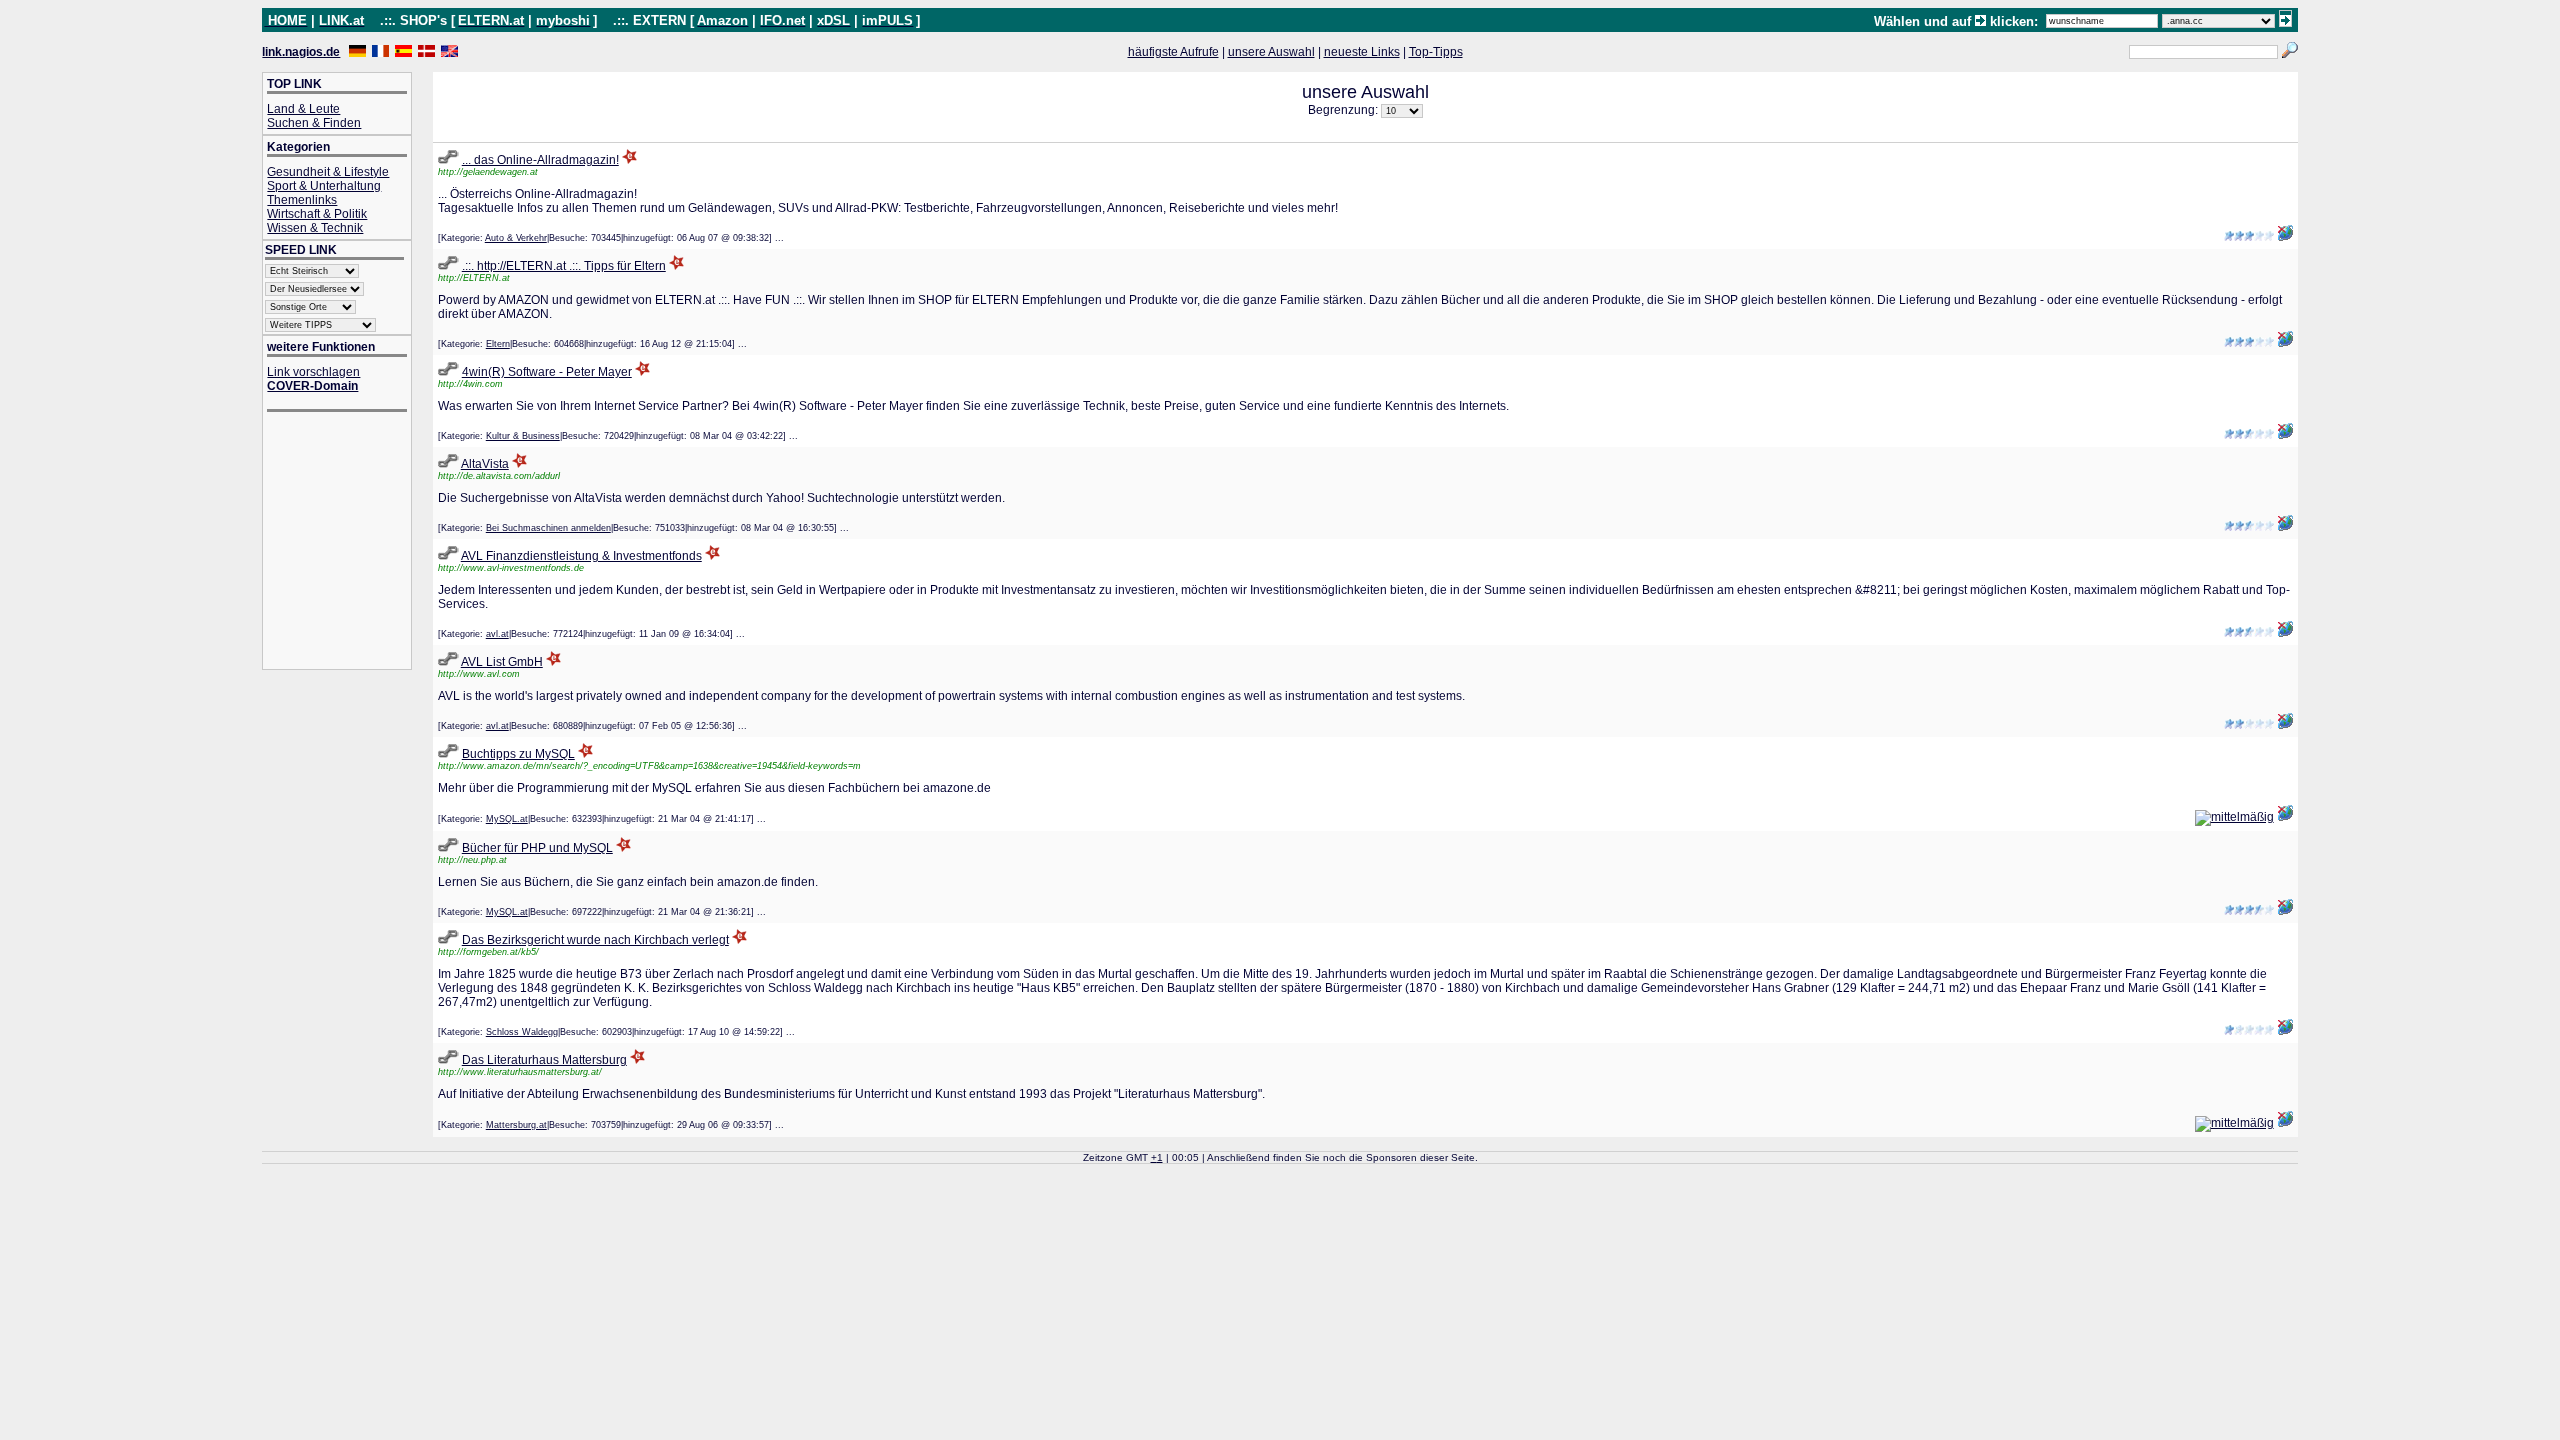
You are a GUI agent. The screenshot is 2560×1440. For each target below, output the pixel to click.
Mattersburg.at (516, 1125)
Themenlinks (302, 200)
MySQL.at (507, 819)
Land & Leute (303, 109)
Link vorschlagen (313, 372)
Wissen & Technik (315, 228)
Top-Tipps (1436, 52)
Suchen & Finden (314, 123)
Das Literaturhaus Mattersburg (544, 1060)
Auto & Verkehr (516, 238)
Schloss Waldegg (522, 1032)
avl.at (497, 634)
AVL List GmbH (502, 662)
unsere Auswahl (1271, 52)
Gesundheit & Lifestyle (328, 172)
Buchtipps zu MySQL (518, 754)
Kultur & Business (523, 436)
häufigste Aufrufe (1173, 52)
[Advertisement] (347, 542)
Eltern (498, 344)
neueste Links (1362, 52)
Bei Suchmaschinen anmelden (548, 528)
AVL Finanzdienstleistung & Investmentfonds (581, 556)
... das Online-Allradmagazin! (540, 160)
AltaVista (485, 464)
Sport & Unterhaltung (324, 186)
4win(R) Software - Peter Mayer (547, 372)
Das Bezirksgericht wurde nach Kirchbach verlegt (595, 940)
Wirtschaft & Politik (317, 214)
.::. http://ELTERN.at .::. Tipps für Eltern (564, 266)
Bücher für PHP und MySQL (537, 848)
